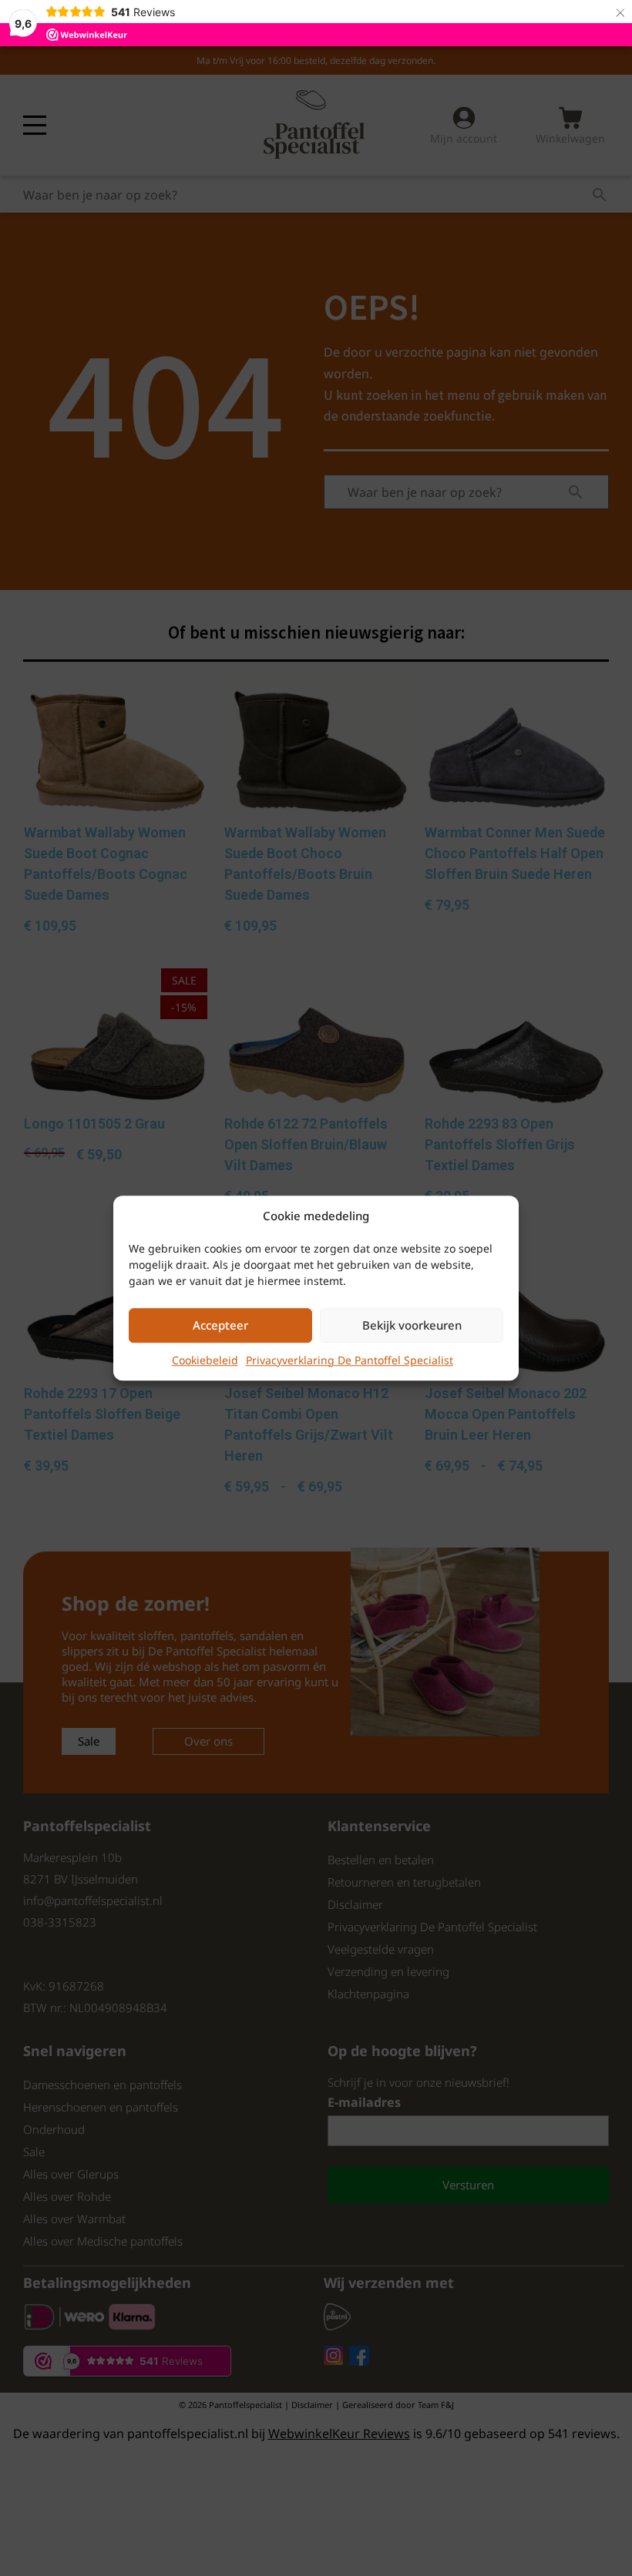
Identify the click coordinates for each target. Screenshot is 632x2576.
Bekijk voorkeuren (412, 1325)
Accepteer (220, 1325)
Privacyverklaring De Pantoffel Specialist (350, 1360)
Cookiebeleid (205, 1360)
